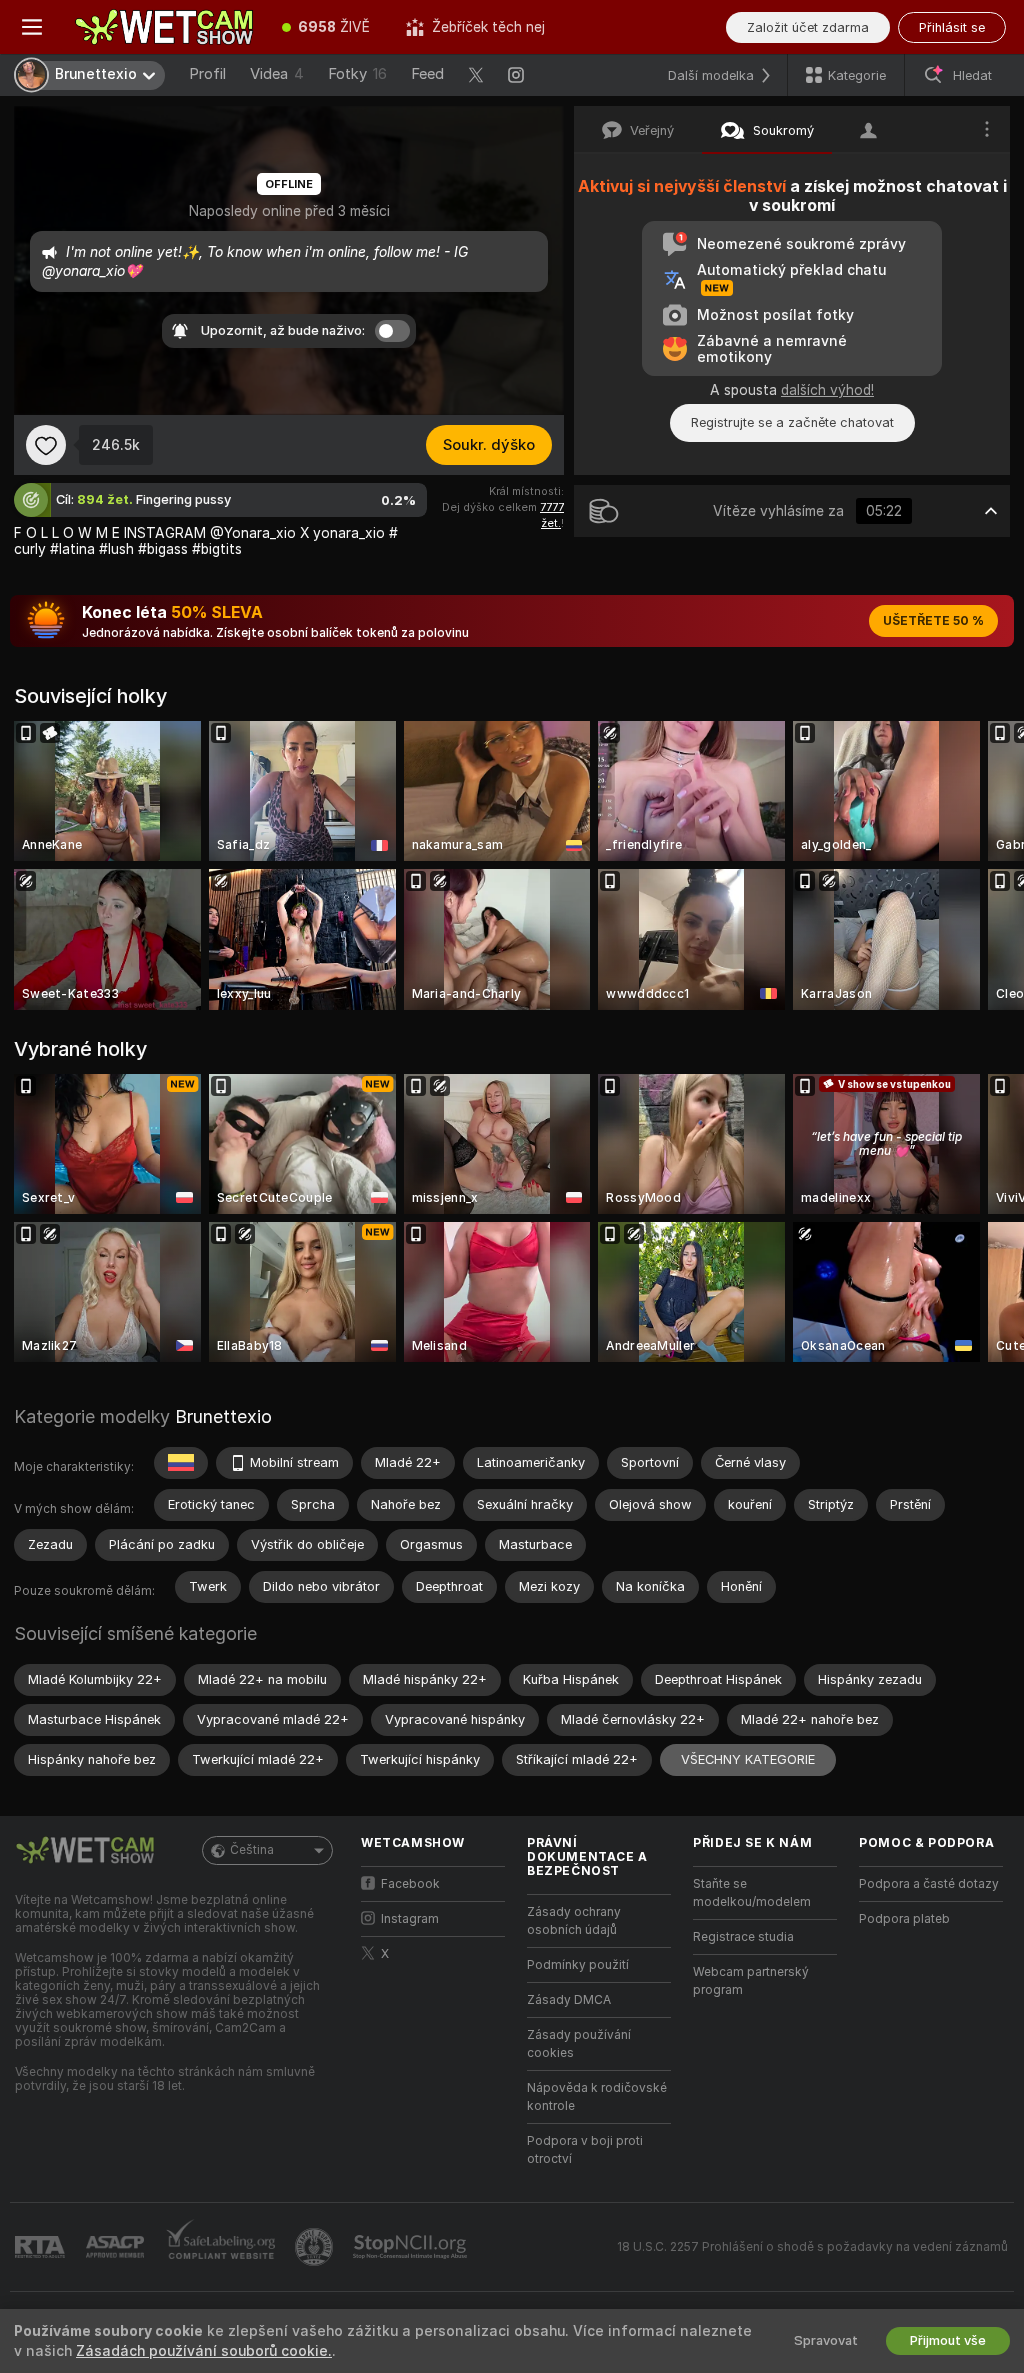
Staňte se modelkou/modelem (752, 1893)
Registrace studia (743, 1937)
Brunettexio (223, 1416)
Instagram (410, 1919)
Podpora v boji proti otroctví (585, 2150)
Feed (427, 74)
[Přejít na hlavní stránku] (164, 27)
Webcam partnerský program (751, 1981)
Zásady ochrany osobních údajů (574, 1921)
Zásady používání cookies (579, 2044)
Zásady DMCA (569, 2000)
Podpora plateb (904, 1919)
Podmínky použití (578, 1965)
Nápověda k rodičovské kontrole (597, 2097)
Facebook (410, 1884)
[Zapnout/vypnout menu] (32, 27)
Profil (207, 74)
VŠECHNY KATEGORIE (748, 1759)
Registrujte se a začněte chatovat (792, 422)
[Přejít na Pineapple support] (316, 2247)
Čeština (252, 1850)
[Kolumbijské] (181, 1463)
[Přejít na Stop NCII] (412, 2247)
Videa (277, 74)
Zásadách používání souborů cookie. (204, 2351)
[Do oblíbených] (46, 445)
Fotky (357, 74)
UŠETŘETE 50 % (933, 621)
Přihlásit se (952, 27)
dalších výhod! (827, 390)
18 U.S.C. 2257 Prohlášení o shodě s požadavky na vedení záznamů (812, 2247)
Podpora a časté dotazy (929, 1884)
